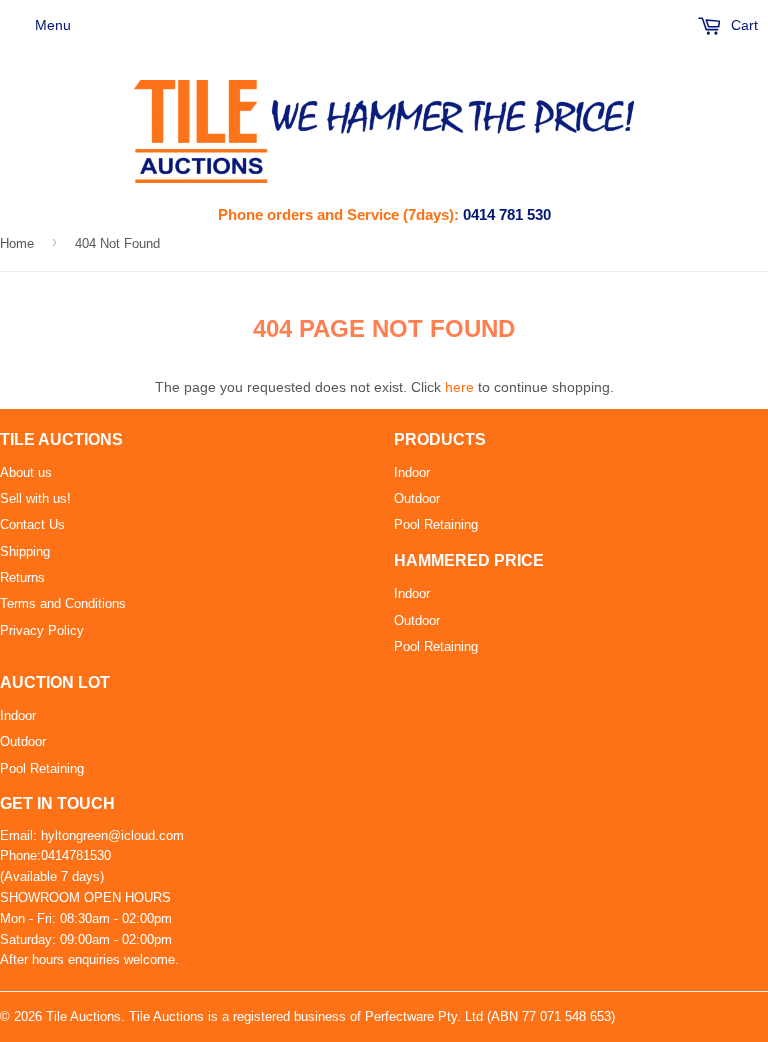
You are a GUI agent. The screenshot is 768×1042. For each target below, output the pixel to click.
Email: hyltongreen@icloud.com (92, 835)
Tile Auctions (83, 1016)
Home (17, 243)
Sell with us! (35, 498)
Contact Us (32, 524)
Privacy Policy (42, 630)
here (459, 387)
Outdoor (417, 498)
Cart (742, 25)
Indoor (412, 472)
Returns (22, 577)
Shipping (25, 551)
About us (26, 472)
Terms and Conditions (63, 603)
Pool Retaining (436, 524)
